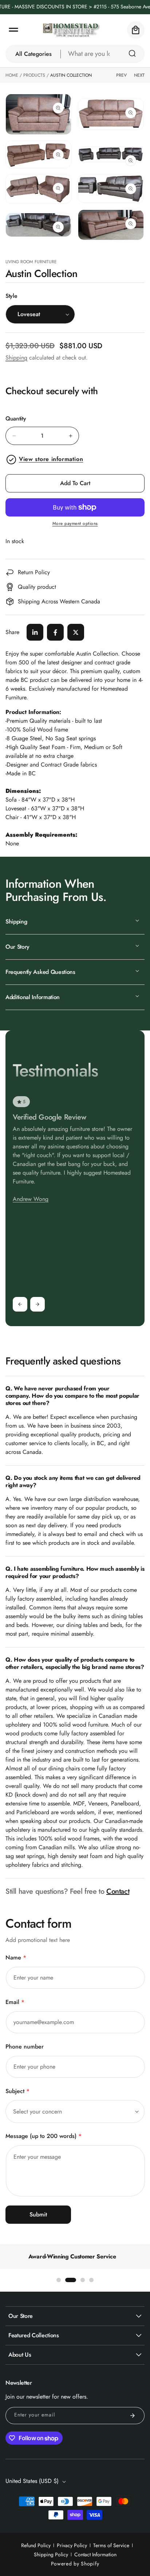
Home (12, 75)
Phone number (25, 2047)
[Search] (132, 53)
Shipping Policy (51, 2554)
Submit (38, 2214)
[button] (13, 30)
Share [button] (12, 632)
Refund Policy (36, 2545)
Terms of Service (111, 2545)
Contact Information (95, 2554)
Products (34, 75)
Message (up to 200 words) (44, 2136)
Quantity (16, 419)
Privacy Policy (72, 2545)
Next (139, 75)
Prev (121, 75)
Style (11, 296)
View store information (51, 459)
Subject (17, 2091)
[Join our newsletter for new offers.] (133, 2416)
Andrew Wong (31, 1199)
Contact (118, 1891)
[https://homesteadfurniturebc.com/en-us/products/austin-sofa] (35, 632)
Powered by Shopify (75, 2564)
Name (16, 1957)
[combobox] (103, 54)
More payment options (75, 523)
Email (15, 2002)
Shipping (16, 358)
